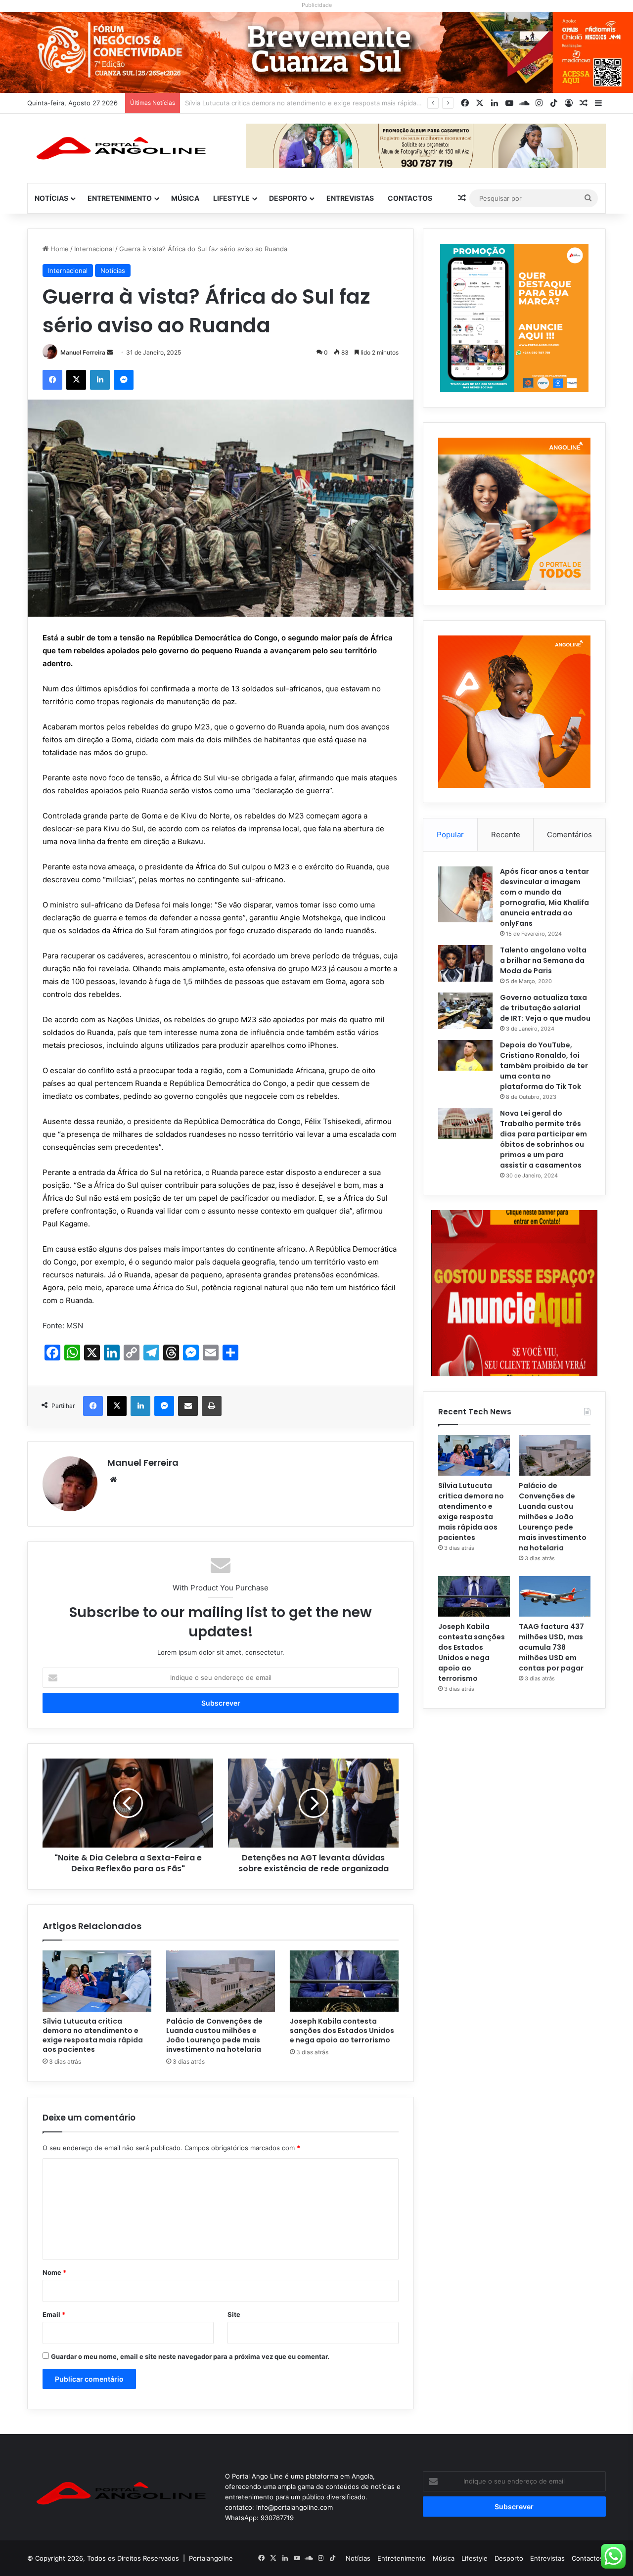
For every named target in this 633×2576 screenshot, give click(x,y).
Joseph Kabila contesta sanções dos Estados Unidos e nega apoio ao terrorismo (342, 2031)
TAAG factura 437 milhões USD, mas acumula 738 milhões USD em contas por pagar (551, 1647)
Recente (506, 835)
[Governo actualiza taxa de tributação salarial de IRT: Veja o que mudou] (465, 1011)
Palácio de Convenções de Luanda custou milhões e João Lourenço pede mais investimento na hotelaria (346, 103)
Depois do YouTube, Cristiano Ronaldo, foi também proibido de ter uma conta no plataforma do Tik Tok (544, 1066)
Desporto (288, 198)
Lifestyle (231, 198)
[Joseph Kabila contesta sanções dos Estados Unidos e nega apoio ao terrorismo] (344, 1981)
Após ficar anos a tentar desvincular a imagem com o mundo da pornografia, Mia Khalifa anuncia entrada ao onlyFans (544, 897)
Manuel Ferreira (83, 352)
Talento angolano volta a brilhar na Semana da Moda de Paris (543, 960)
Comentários (569, 835)
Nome (54, 2272)
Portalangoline (211, 2558)
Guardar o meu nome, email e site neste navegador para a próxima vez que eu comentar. (190, 2356)
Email (54, 2314)
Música (185, 198)
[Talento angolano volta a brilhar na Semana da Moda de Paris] (465, 963)
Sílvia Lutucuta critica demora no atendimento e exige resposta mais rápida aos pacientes (93, 2035)
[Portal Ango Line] (119, 148)
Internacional (94, 249)
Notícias (51, 198)
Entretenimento (120, 198)
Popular (450, 835)
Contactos (410, 198)
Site (234, 2314)
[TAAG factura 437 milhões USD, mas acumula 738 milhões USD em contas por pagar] (555, 1596)
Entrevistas (350, 198)
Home (59, 249)
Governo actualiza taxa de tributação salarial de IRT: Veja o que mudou (545, 1008)
